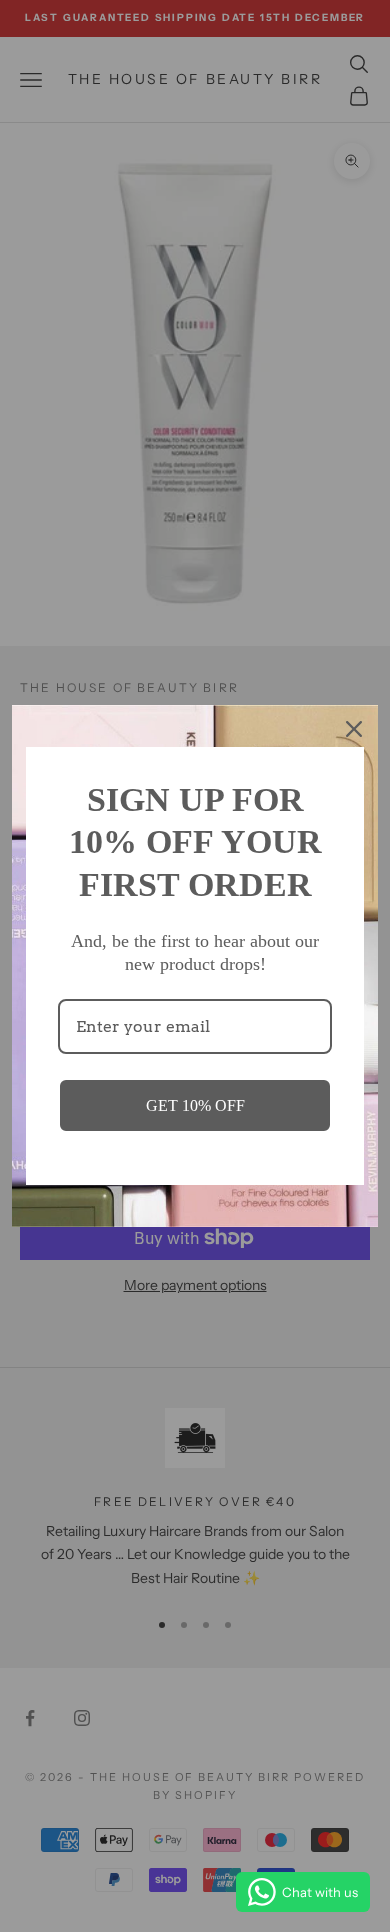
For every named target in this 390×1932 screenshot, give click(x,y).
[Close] (354, 729)
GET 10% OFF (195, 1105)
